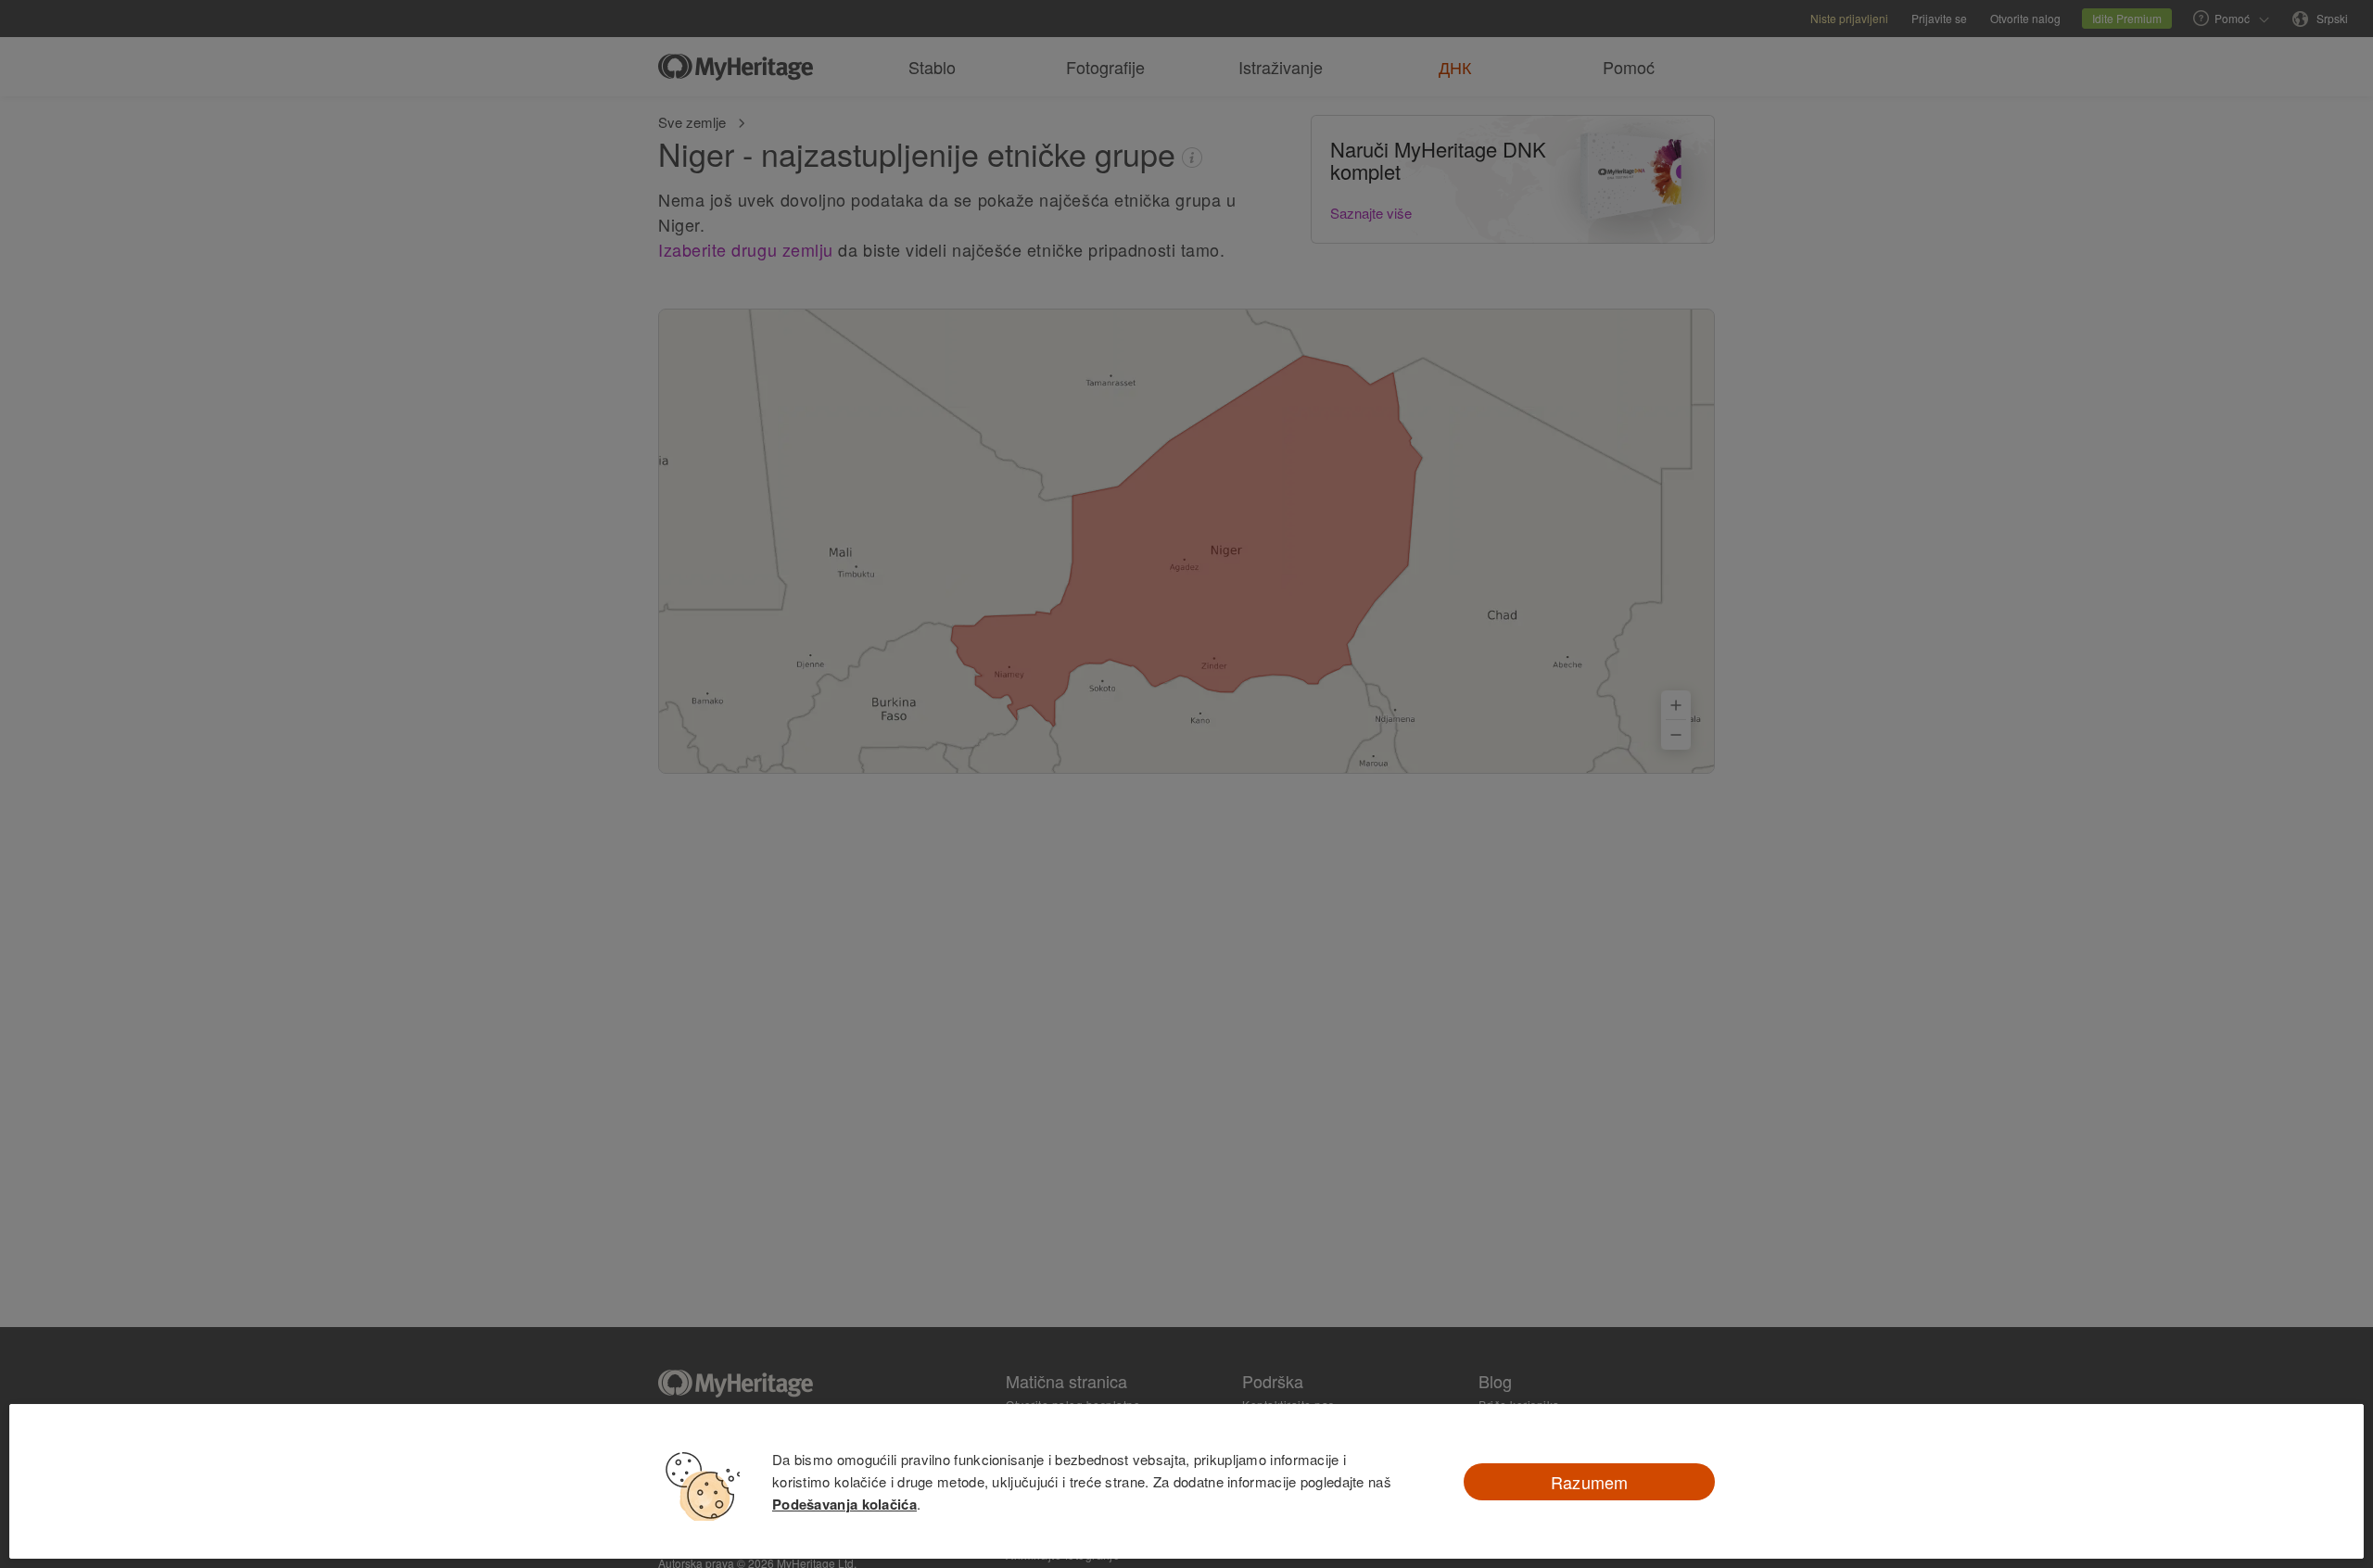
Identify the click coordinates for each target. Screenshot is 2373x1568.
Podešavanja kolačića (844, 1504)
